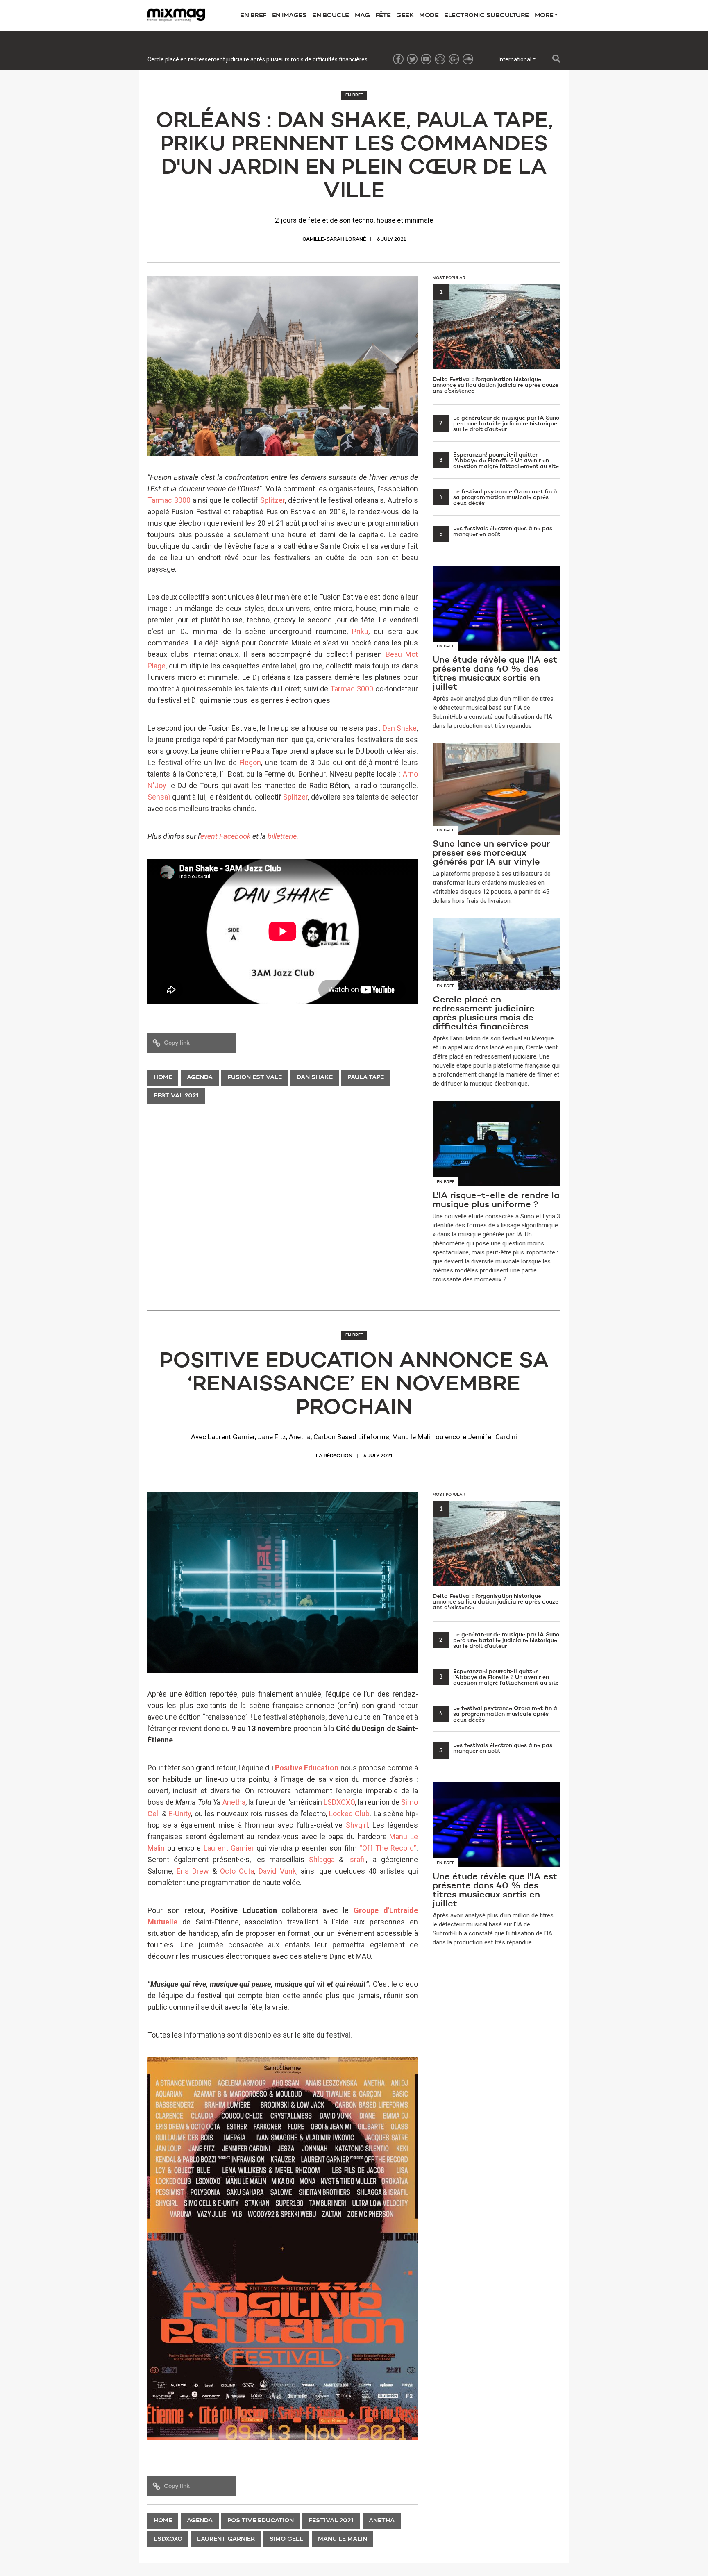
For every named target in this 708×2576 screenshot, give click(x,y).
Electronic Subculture (487, 16)
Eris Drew (193, 1871)
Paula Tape (366, 1078)
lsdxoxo (168, 2539)
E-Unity (180, 1814)
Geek (405, 16)
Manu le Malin (343, 2539)
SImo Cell (286, 2539)
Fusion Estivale (255, 1078)
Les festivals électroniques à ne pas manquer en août (496, 532)
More (545, 16)
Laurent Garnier (229, 1848)
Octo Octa (237, 1871)
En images (289, 16)
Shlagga (322, 1859)
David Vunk (277, 1871)
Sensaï (159, 797)
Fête (383, 16)
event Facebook (226, 836)
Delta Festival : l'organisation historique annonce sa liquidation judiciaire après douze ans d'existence (496, 342)
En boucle (331, 16)
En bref (253, 16)
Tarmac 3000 (169, 500)
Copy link (177, 1043)
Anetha (234, 1802)
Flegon (250, 762)
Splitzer (272, 500)
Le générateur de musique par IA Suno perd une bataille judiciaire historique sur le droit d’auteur (499, 424)
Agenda (200, 1078)
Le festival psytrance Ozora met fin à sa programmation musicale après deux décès (498, 497)
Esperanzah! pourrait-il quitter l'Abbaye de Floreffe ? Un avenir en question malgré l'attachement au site (499, 461)
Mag (362, 16)
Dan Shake (400, 728)
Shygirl (357, 1825)
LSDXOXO (339, 1802)
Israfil (357, 1859)
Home (163, 1078)
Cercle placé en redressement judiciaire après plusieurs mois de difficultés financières (258, 59)
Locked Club (349, 1814)
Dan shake (315, 1078)
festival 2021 (176, 1096)
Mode (429, 16)
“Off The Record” (388, 1848)
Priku (360, 631)
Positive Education (307, 1768)
